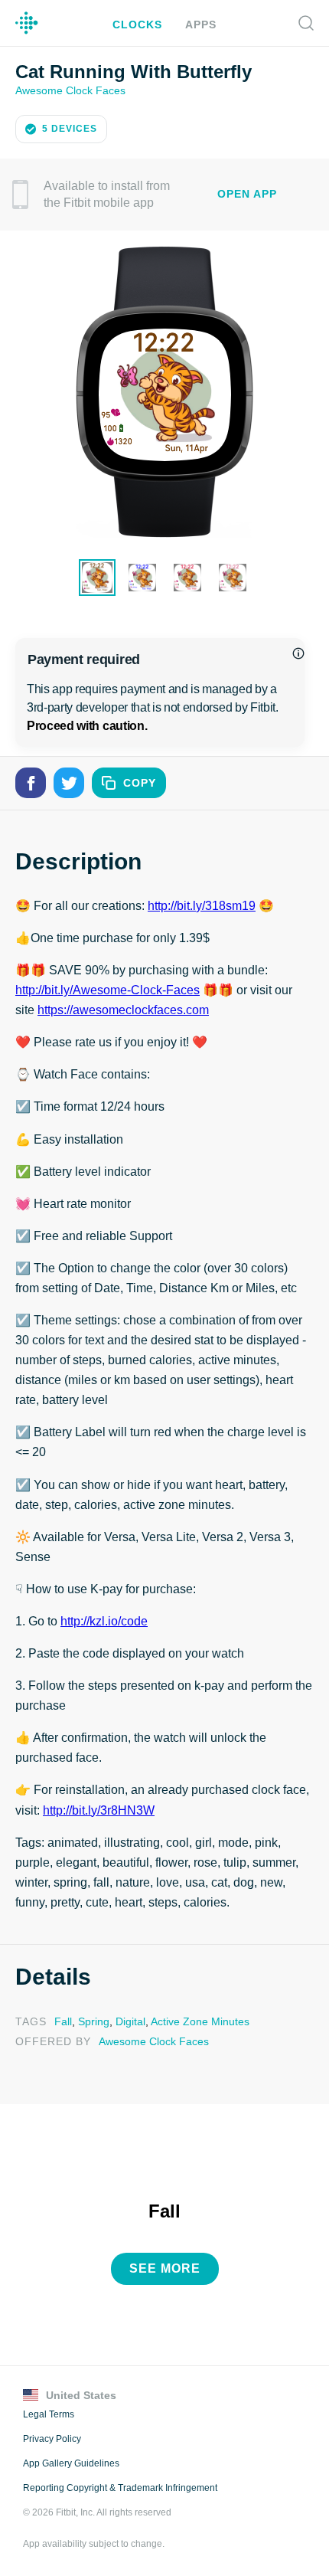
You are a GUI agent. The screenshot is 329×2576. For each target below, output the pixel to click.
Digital (125, 2020)
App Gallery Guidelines (71, 2460)
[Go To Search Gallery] (306, 23)
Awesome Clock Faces (69, 89)
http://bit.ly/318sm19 (198, 905)
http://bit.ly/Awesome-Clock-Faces (108, 989)
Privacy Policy (51, 2435)
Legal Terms (48, 2411)
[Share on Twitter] (69, 781)
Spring (90, 2020)
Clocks (139, 24)
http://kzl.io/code (103, 1620)
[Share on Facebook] (31, 781)
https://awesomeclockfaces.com (123, 1009)
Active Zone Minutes (193, 2020)
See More (165, 2265)
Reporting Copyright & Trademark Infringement (119, 2484)
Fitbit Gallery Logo (27, 23)
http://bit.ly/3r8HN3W (100, 1809)
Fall (61, 2020)
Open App (247, 193)
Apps (199, 24)
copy (140, 782)
